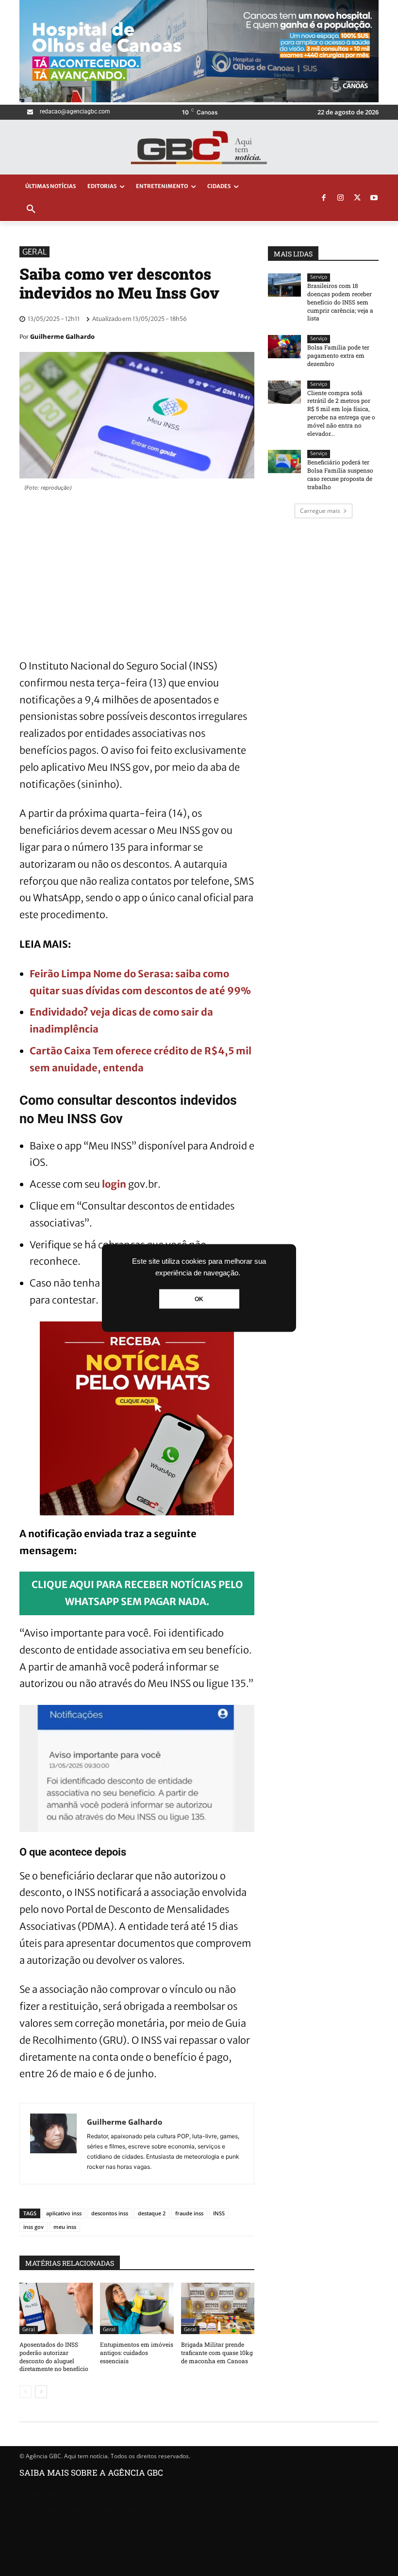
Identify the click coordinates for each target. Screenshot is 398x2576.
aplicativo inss (64, 2213)
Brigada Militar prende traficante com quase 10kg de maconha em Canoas (217, 2353)
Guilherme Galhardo (62, 336)
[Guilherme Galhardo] (53, 2144)
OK (199, 1299)
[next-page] (41, 2392)
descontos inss (110, 2213)
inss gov (33, 2227)
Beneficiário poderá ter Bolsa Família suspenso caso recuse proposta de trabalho (340, 474)
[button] (31, 209)
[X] (357, 198)
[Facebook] (324, 198)
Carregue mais (320, 511)
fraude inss (189, 2213)
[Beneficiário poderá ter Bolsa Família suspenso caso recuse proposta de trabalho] (284, 461)
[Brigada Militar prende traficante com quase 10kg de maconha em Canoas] (218, 2308)
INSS (219, 2213)
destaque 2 (152, 2213)
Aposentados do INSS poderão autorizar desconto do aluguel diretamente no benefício (54, 2356)
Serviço (319, 277)
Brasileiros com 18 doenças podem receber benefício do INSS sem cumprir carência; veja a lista (340, 302)
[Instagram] (341, 198)
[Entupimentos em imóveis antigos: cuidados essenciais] (137, 2308)
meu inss (65, 2227)
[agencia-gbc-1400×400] (199, 100)
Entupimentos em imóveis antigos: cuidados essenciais (137, 2353)
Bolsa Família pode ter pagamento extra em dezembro (338, 355)
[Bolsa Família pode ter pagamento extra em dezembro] (284, 347)
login (114, 1184)
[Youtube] (374, 198)
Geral (34, 252)
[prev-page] (25, 2392)
